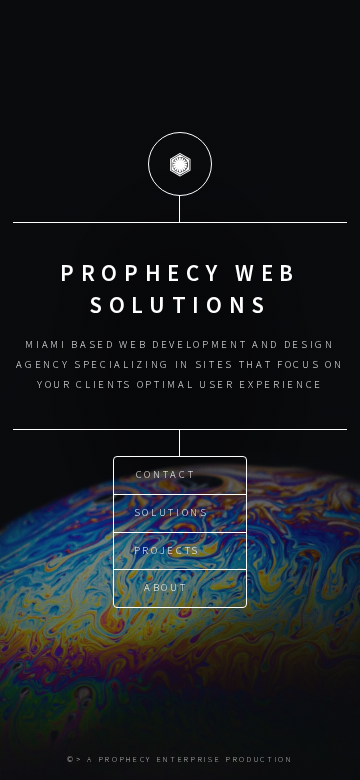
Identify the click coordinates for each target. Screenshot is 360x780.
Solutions (171, 512)
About (165, 587)
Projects (167, 550)
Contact (166, 474)
